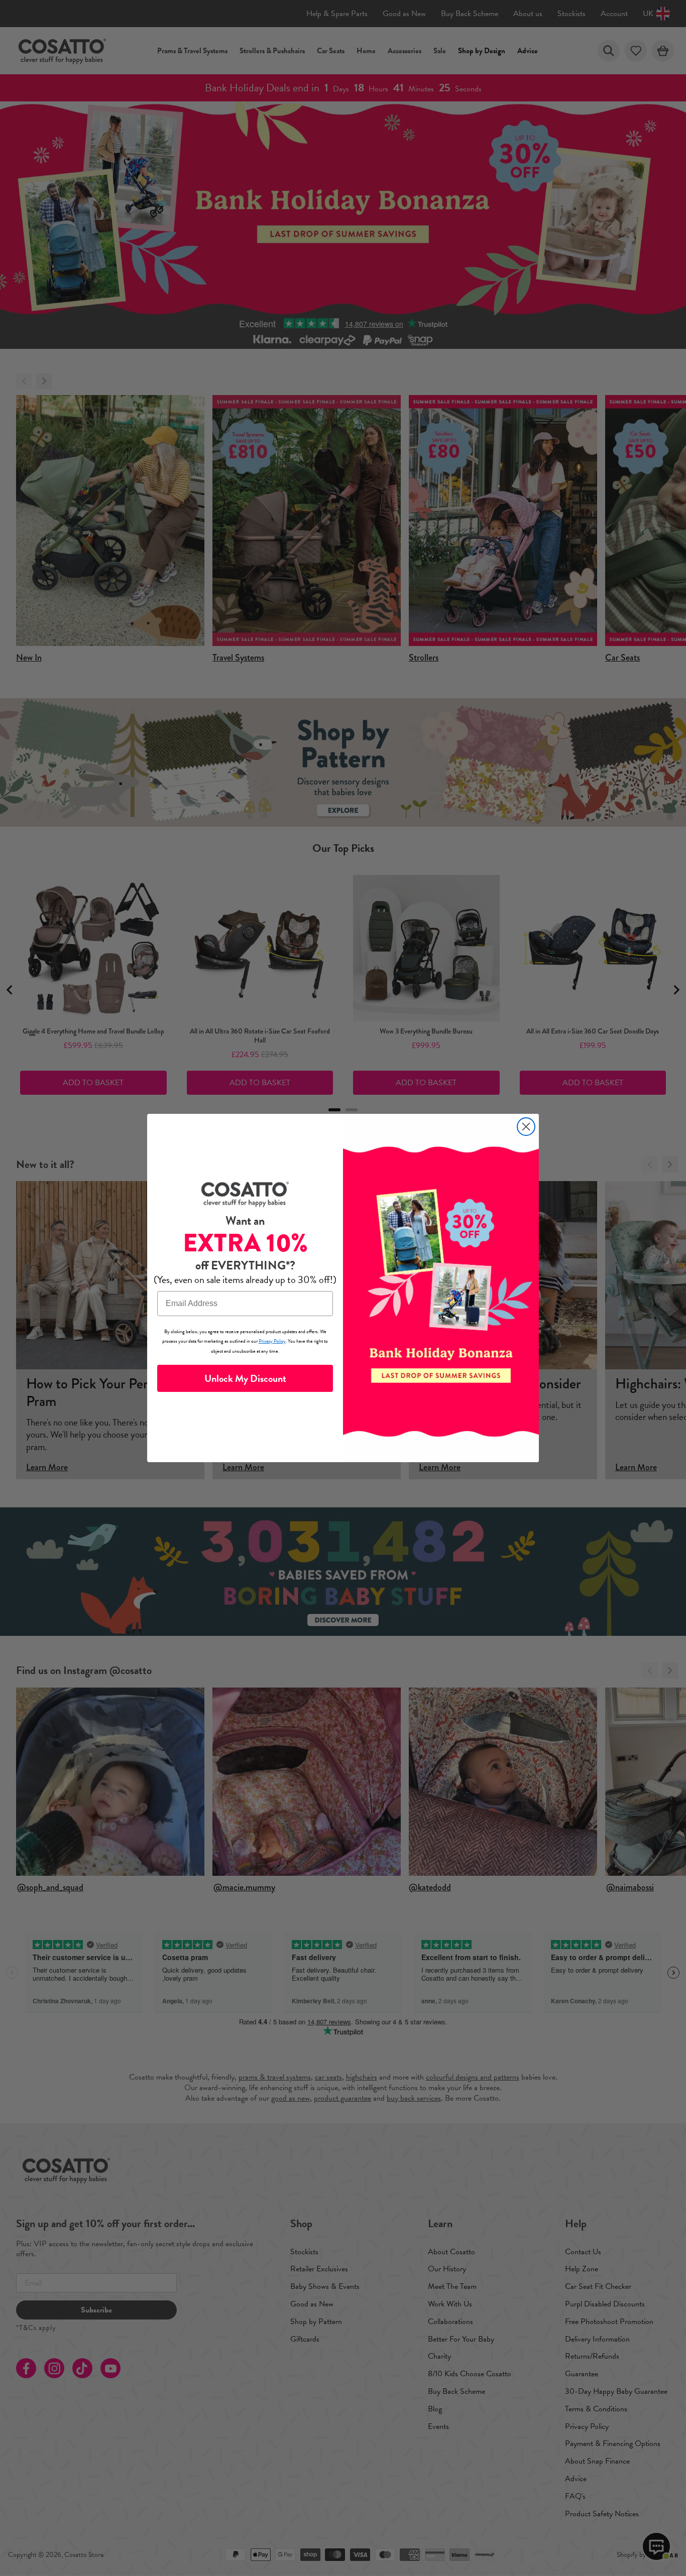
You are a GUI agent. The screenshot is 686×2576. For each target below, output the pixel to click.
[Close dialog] (526, 1127)
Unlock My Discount (245, 1378)
